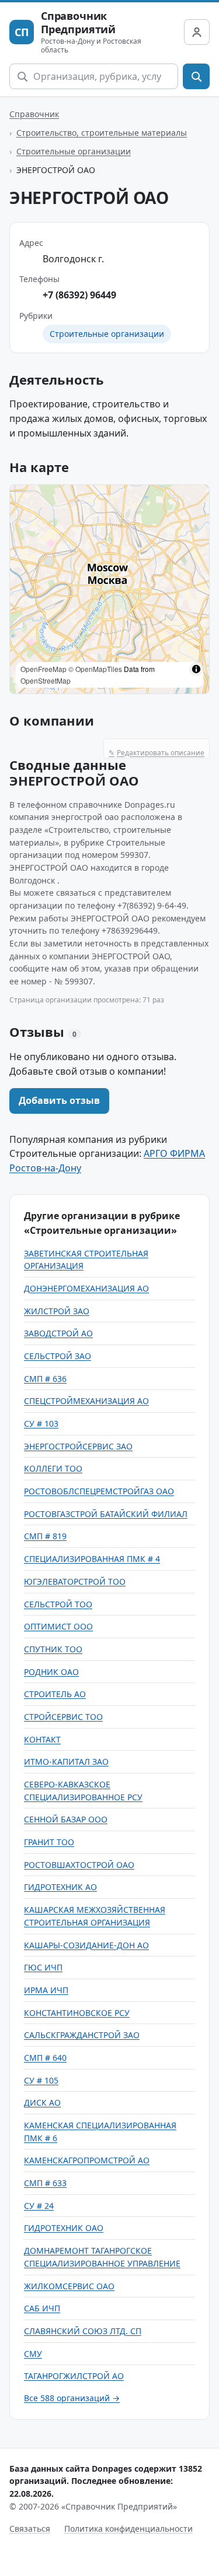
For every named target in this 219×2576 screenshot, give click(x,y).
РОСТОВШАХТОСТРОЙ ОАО (79, 1865)
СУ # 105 (41, 2080)
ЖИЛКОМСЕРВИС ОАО (69, 2286)
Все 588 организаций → (72, 2398)
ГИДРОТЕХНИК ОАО (64, 2228)
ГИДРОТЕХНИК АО (60, 1887)
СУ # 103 (41, 1424)
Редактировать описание (157, 753)
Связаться (30, 2529)
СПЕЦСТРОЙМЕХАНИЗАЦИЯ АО (86, 1401)
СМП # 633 (45, 2183)
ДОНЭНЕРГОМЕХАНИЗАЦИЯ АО (86, 1288)
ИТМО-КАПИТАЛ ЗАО (66, 1762)
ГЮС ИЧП (43, 1967)
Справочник (34, 114)
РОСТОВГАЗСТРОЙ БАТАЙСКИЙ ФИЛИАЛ (106, 1514)
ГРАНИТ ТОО (49, 1842)
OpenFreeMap (44, 669)
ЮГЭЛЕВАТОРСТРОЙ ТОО (75, 1581)
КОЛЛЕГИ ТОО (53, 1468)
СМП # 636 (45, 1379)
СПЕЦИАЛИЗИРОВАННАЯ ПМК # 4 (92, 1559)
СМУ (33, 2354)
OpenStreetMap (46, 680)
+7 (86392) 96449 (79, 295)
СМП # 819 (45, 1536)
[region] (109, 589)
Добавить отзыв (59, 1100)
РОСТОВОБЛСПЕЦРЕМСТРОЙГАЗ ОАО (99, 1491)
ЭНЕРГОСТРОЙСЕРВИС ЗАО (78, 1446)
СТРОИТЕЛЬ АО (55, 1694)
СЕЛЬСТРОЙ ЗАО (58, 1356)
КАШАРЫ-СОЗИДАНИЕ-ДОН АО (86, 1945)
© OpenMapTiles (95, 669)
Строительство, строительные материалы (102, 133)
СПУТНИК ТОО (53, 1649)
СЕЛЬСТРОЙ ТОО (58, 1604)
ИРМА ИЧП (46, 1990)
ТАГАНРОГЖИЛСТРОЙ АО (74, 2376)
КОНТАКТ (42, 1739)
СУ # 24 (39, 2206)
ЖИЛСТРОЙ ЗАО (57, 1311)
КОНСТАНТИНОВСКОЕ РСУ (77, 2013)
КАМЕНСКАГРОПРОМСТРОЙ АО (87, 2160)
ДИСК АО (42, 2102)
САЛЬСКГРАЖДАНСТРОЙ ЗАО (82, 2035)
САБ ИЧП (42, 2308)
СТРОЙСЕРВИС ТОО (63, 1717)
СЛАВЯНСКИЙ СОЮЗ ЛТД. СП (83, 2331)
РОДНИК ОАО (51, 1672)
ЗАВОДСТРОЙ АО (58, 1333)
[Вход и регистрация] (197, 32)
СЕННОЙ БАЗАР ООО (66, 1819)
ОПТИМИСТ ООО (58, 1626)
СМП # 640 (45, 2058)
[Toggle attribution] (196, 669)
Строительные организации (74, 151)
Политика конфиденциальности (128, 2529)
